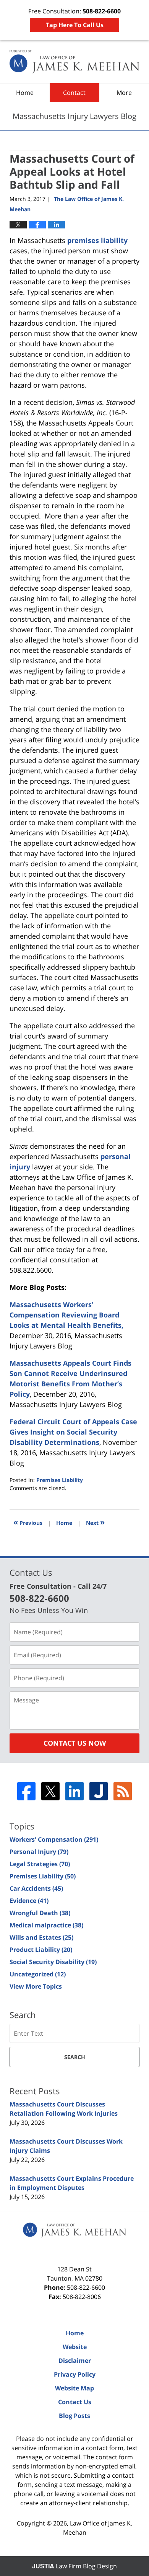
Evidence (29, 1901)
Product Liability (41, 1950)
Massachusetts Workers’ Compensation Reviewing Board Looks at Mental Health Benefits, (66, 1315)
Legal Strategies (40, 1864)
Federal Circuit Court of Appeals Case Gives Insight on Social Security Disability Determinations (73, 1432)
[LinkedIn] (74, 1791)
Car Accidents (36, 1888)
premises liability (97, 240)
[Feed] (123, 1791)
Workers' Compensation (54, 1839)
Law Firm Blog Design (74, 2566)
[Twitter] (50, 1791)
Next (95, 1522)
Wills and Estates (41, 1937)
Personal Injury (39, 1852)
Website (75, 2347)
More (124, 93)
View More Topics (36, 1986)
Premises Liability (60, 1480)
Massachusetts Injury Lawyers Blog (74, 62)
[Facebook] (26, 1791)
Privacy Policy (75, 2374)
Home (25, 93)
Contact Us (75, 2402)
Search (75, 2057)
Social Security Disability (53, 1962)
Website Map (74, 2388)
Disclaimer (75, 2361)
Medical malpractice (46, 1925)
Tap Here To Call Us (75, 25)
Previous (28, 1522)
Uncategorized (38, 1974)
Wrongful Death (40, 1913)
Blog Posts (74, 2416)
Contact (74, 93)
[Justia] (99, 1791)
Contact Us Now (75, 1743)
